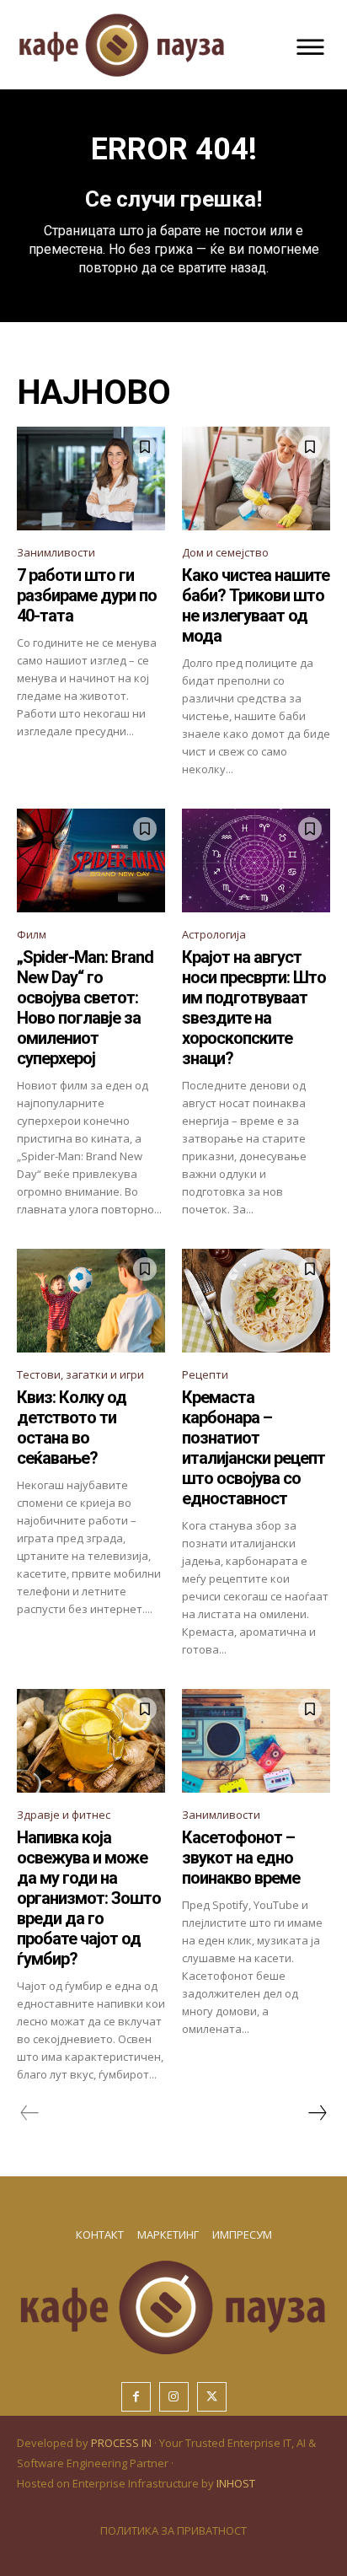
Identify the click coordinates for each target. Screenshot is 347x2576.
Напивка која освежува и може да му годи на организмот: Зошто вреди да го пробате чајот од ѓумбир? (89, 1898)
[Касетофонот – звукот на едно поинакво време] (256, 1741)
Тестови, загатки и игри (80, 1374)
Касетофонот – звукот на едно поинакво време (241, 1858)
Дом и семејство (225, 552)
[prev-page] (30, 2113)
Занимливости (56, 552)
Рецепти (205, 1374)
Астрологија (214, 934)
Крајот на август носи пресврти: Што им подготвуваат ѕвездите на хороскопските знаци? (254, 1008)
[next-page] (317, 2113)
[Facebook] (136, 2397)
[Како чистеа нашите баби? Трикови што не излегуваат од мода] (256, 479)
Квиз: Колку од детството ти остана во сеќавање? (72, 1428)
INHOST (236, 2483)
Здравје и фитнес (64, 1815)
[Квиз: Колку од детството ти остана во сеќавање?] (91, 1301)
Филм (32, 934)
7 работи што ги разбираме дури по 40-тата (87, 595)
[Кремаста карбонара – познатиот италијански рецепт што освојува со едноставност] (256, 1301)
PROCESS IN (123, 2443)
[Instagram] (174, 2397)
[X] (212, 2397)
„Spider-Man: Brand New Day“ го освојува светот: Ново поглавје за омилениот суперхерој (85, 1008)
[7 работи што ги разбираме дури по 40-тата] (91, 479)
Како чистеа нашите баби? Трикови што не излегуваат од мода (256, 605)
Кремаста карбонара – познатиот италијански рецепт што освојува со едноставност (254, 1448)
